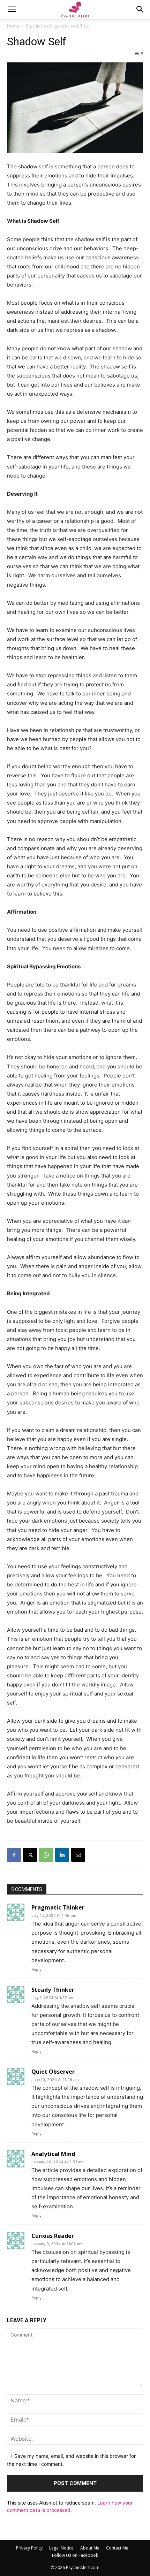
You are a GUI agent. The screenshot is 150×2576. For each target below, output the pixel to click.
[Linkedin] (62, 1855)
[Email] (78, 1855)
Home (13, 26)
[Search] (140, 9)
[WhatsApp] (46, 1855)
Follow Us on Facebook (75, 2555)
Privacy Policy (29, 2548)
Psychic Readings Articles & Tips (57, 26)
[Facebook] (14, 1855)
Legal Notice (61, 2548)
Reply (36, 1969)
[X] (30, 1855)
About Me (90, 2548)
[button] (12, 9)
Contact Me (117, 2548)
